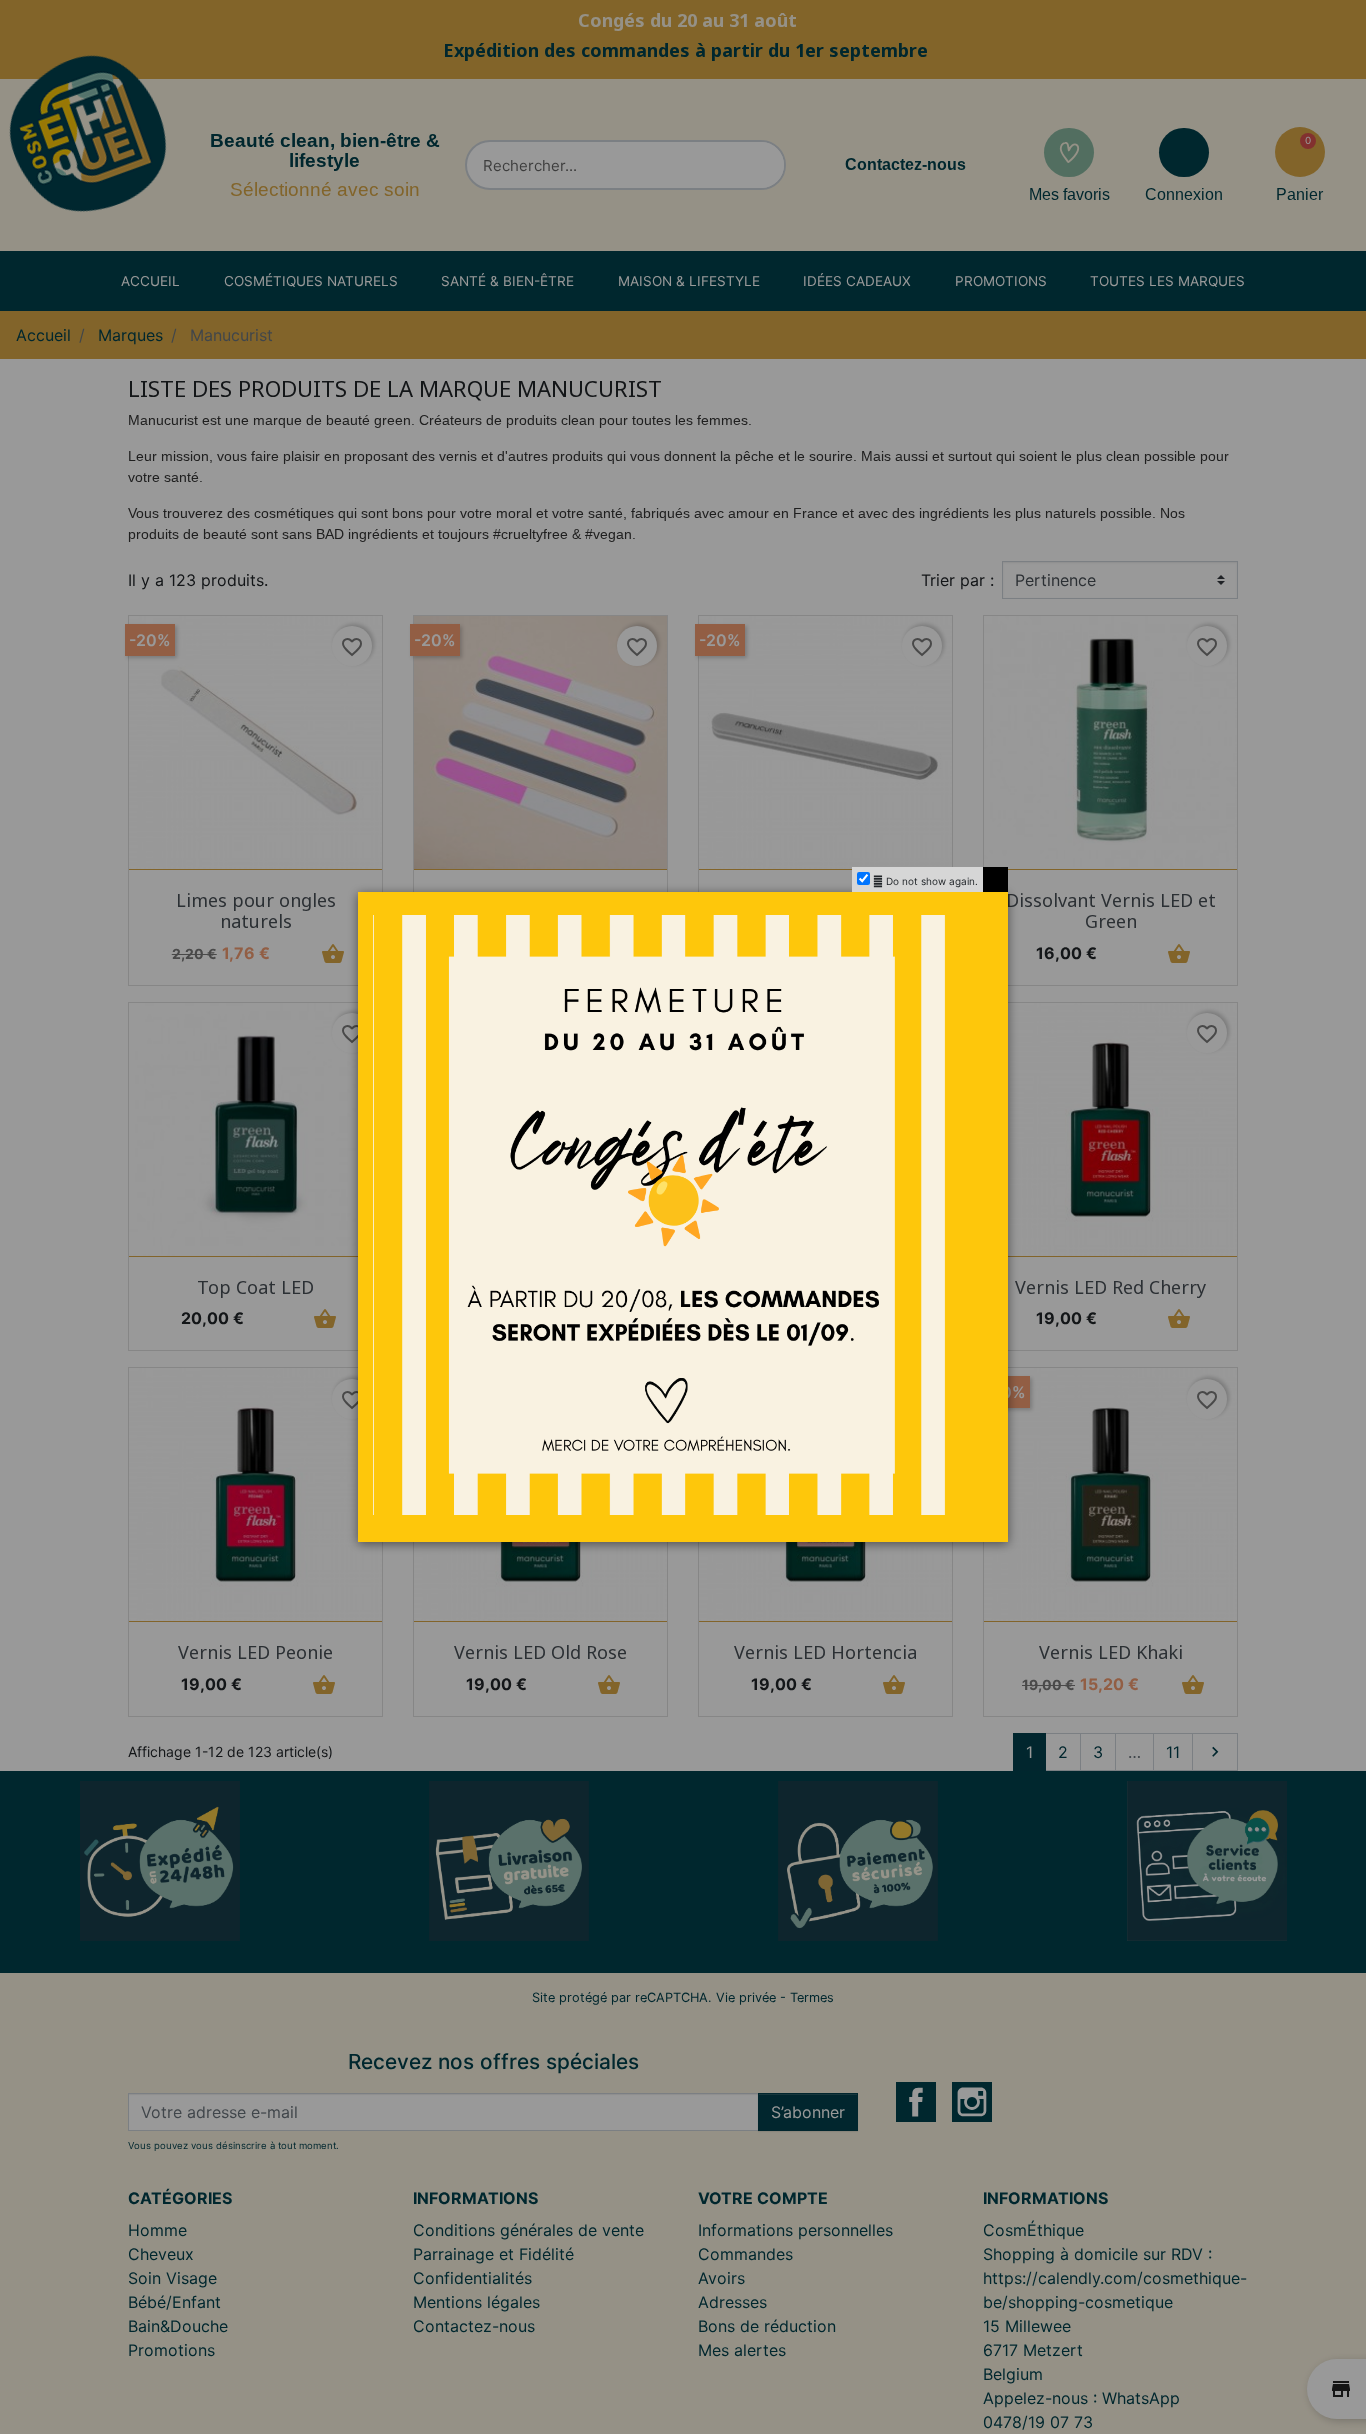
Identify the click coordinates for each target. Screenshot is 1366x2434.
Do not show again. (932, 881)
